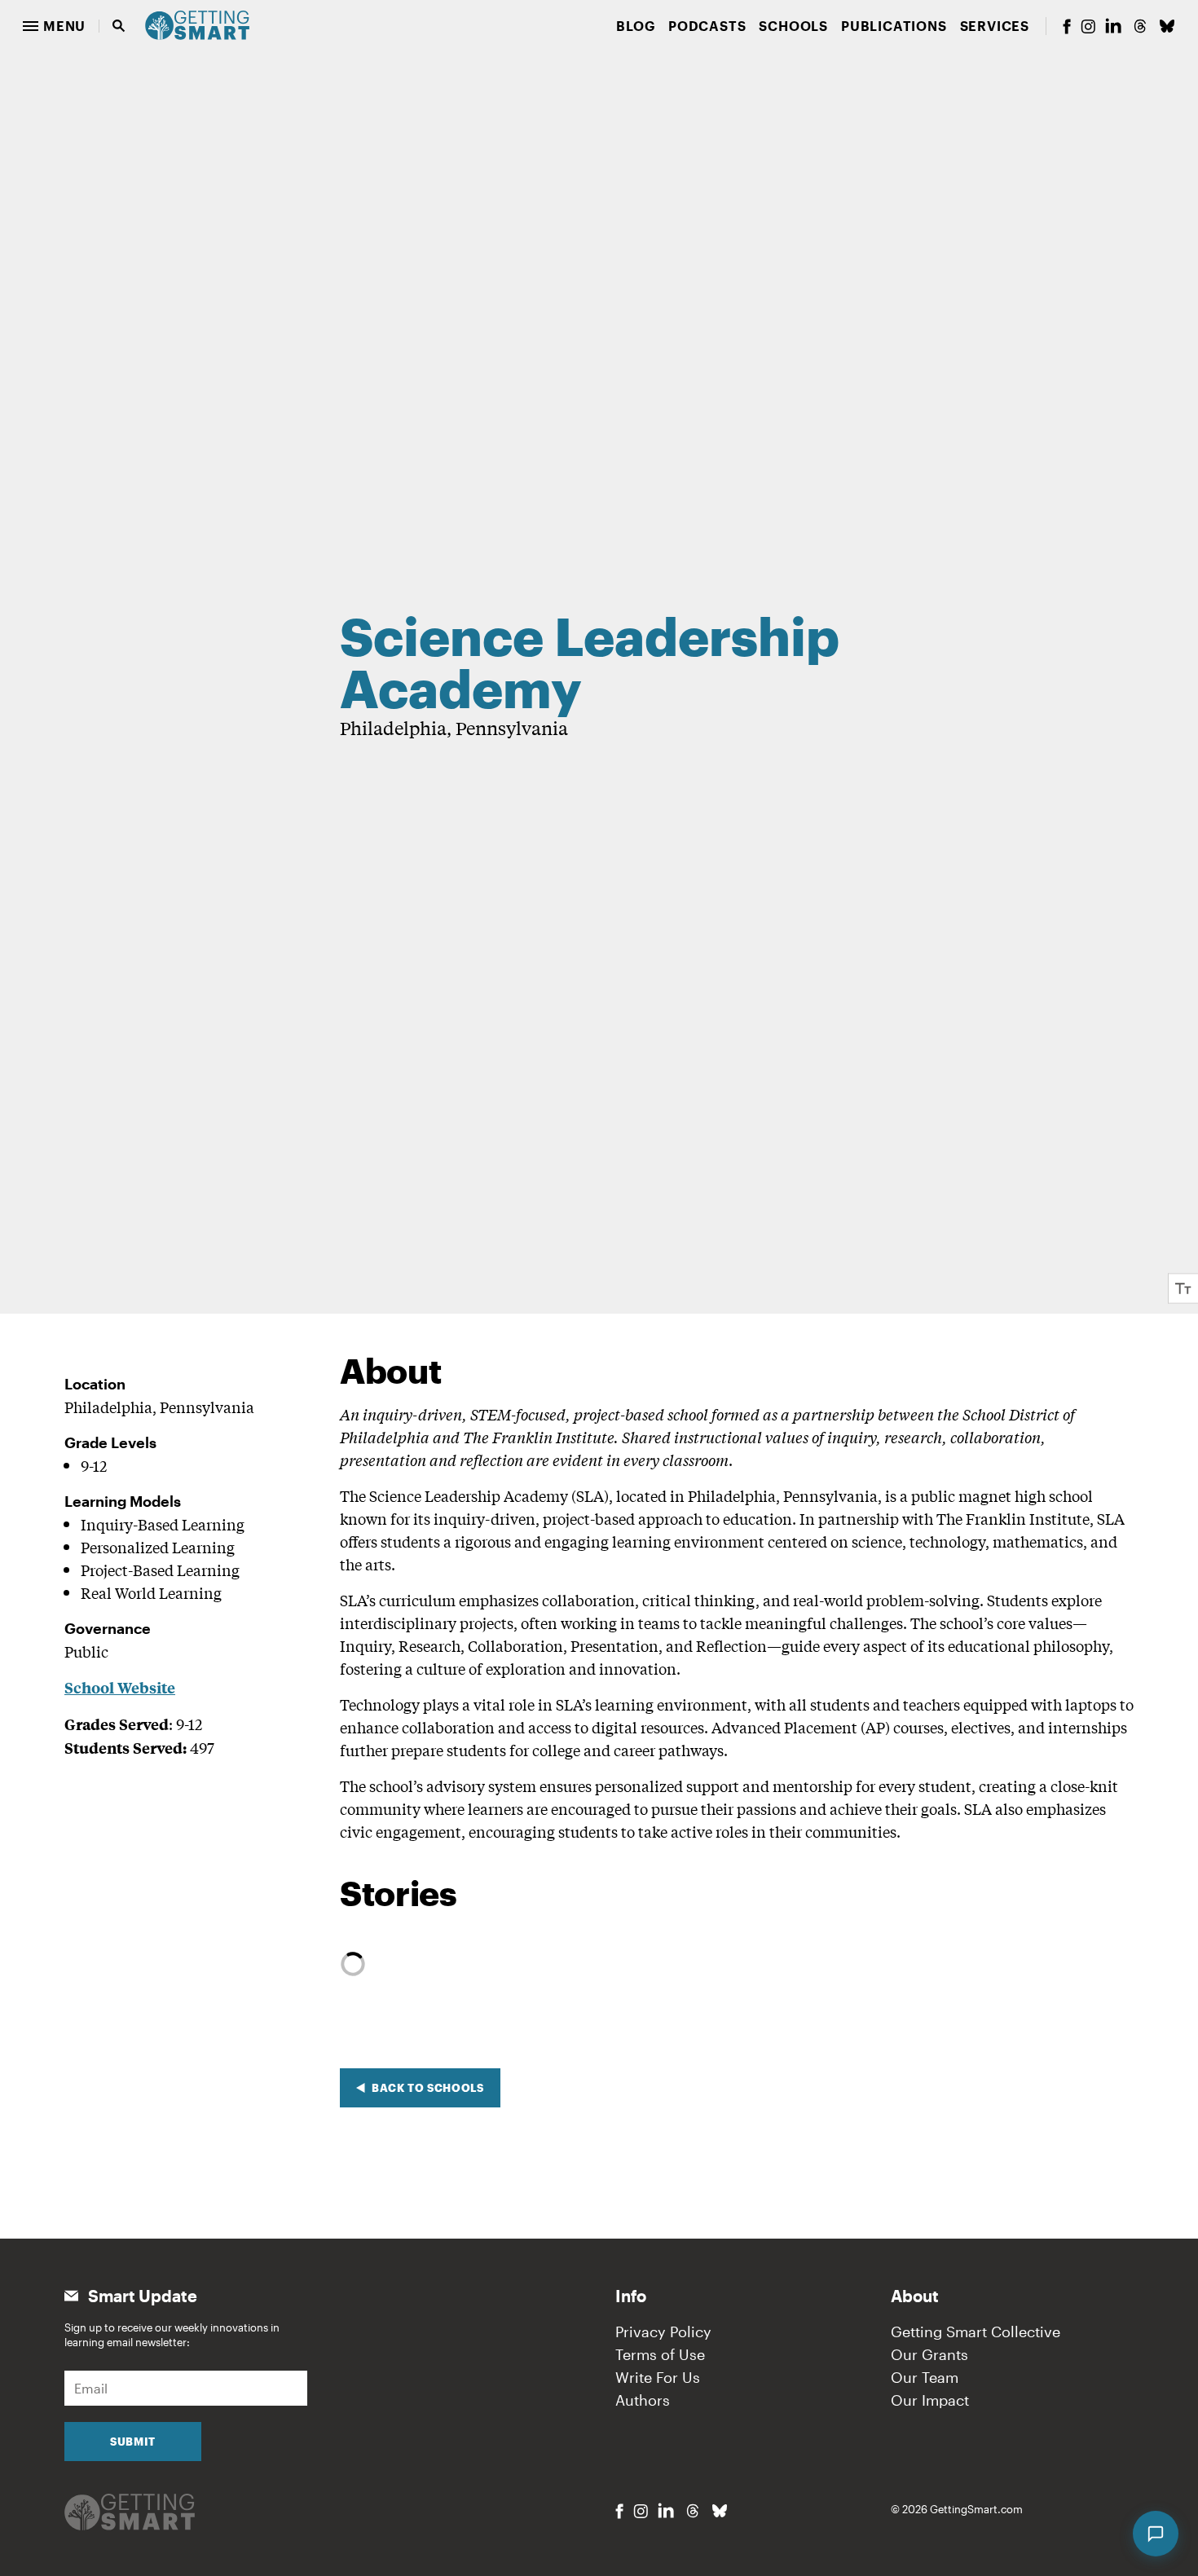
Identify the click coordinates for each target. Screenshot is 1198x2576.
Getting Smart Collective (976, 2332)
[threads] (1140, 26)
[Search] (119, 26)
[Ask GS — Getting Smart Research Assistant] (1156, 2534)
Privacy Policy (663, 2332)
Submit (133, 2442)
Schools (793, 26)
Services (995, 26)
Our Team (925, 2377)
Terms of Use (660, 2354)
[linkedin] (1113, 26)
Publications (894, 26)
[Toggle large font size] (1183, 1288)
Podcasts (707, 26)
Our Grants (929, 2354)
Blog (636, 26)
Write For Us (658, 2377)
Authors (643, 2400)
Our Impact (930, 2400)
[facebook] (1067, 26)
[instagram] (1088, 26)
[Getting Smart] (197, 24)
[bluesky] (1167, 26)
